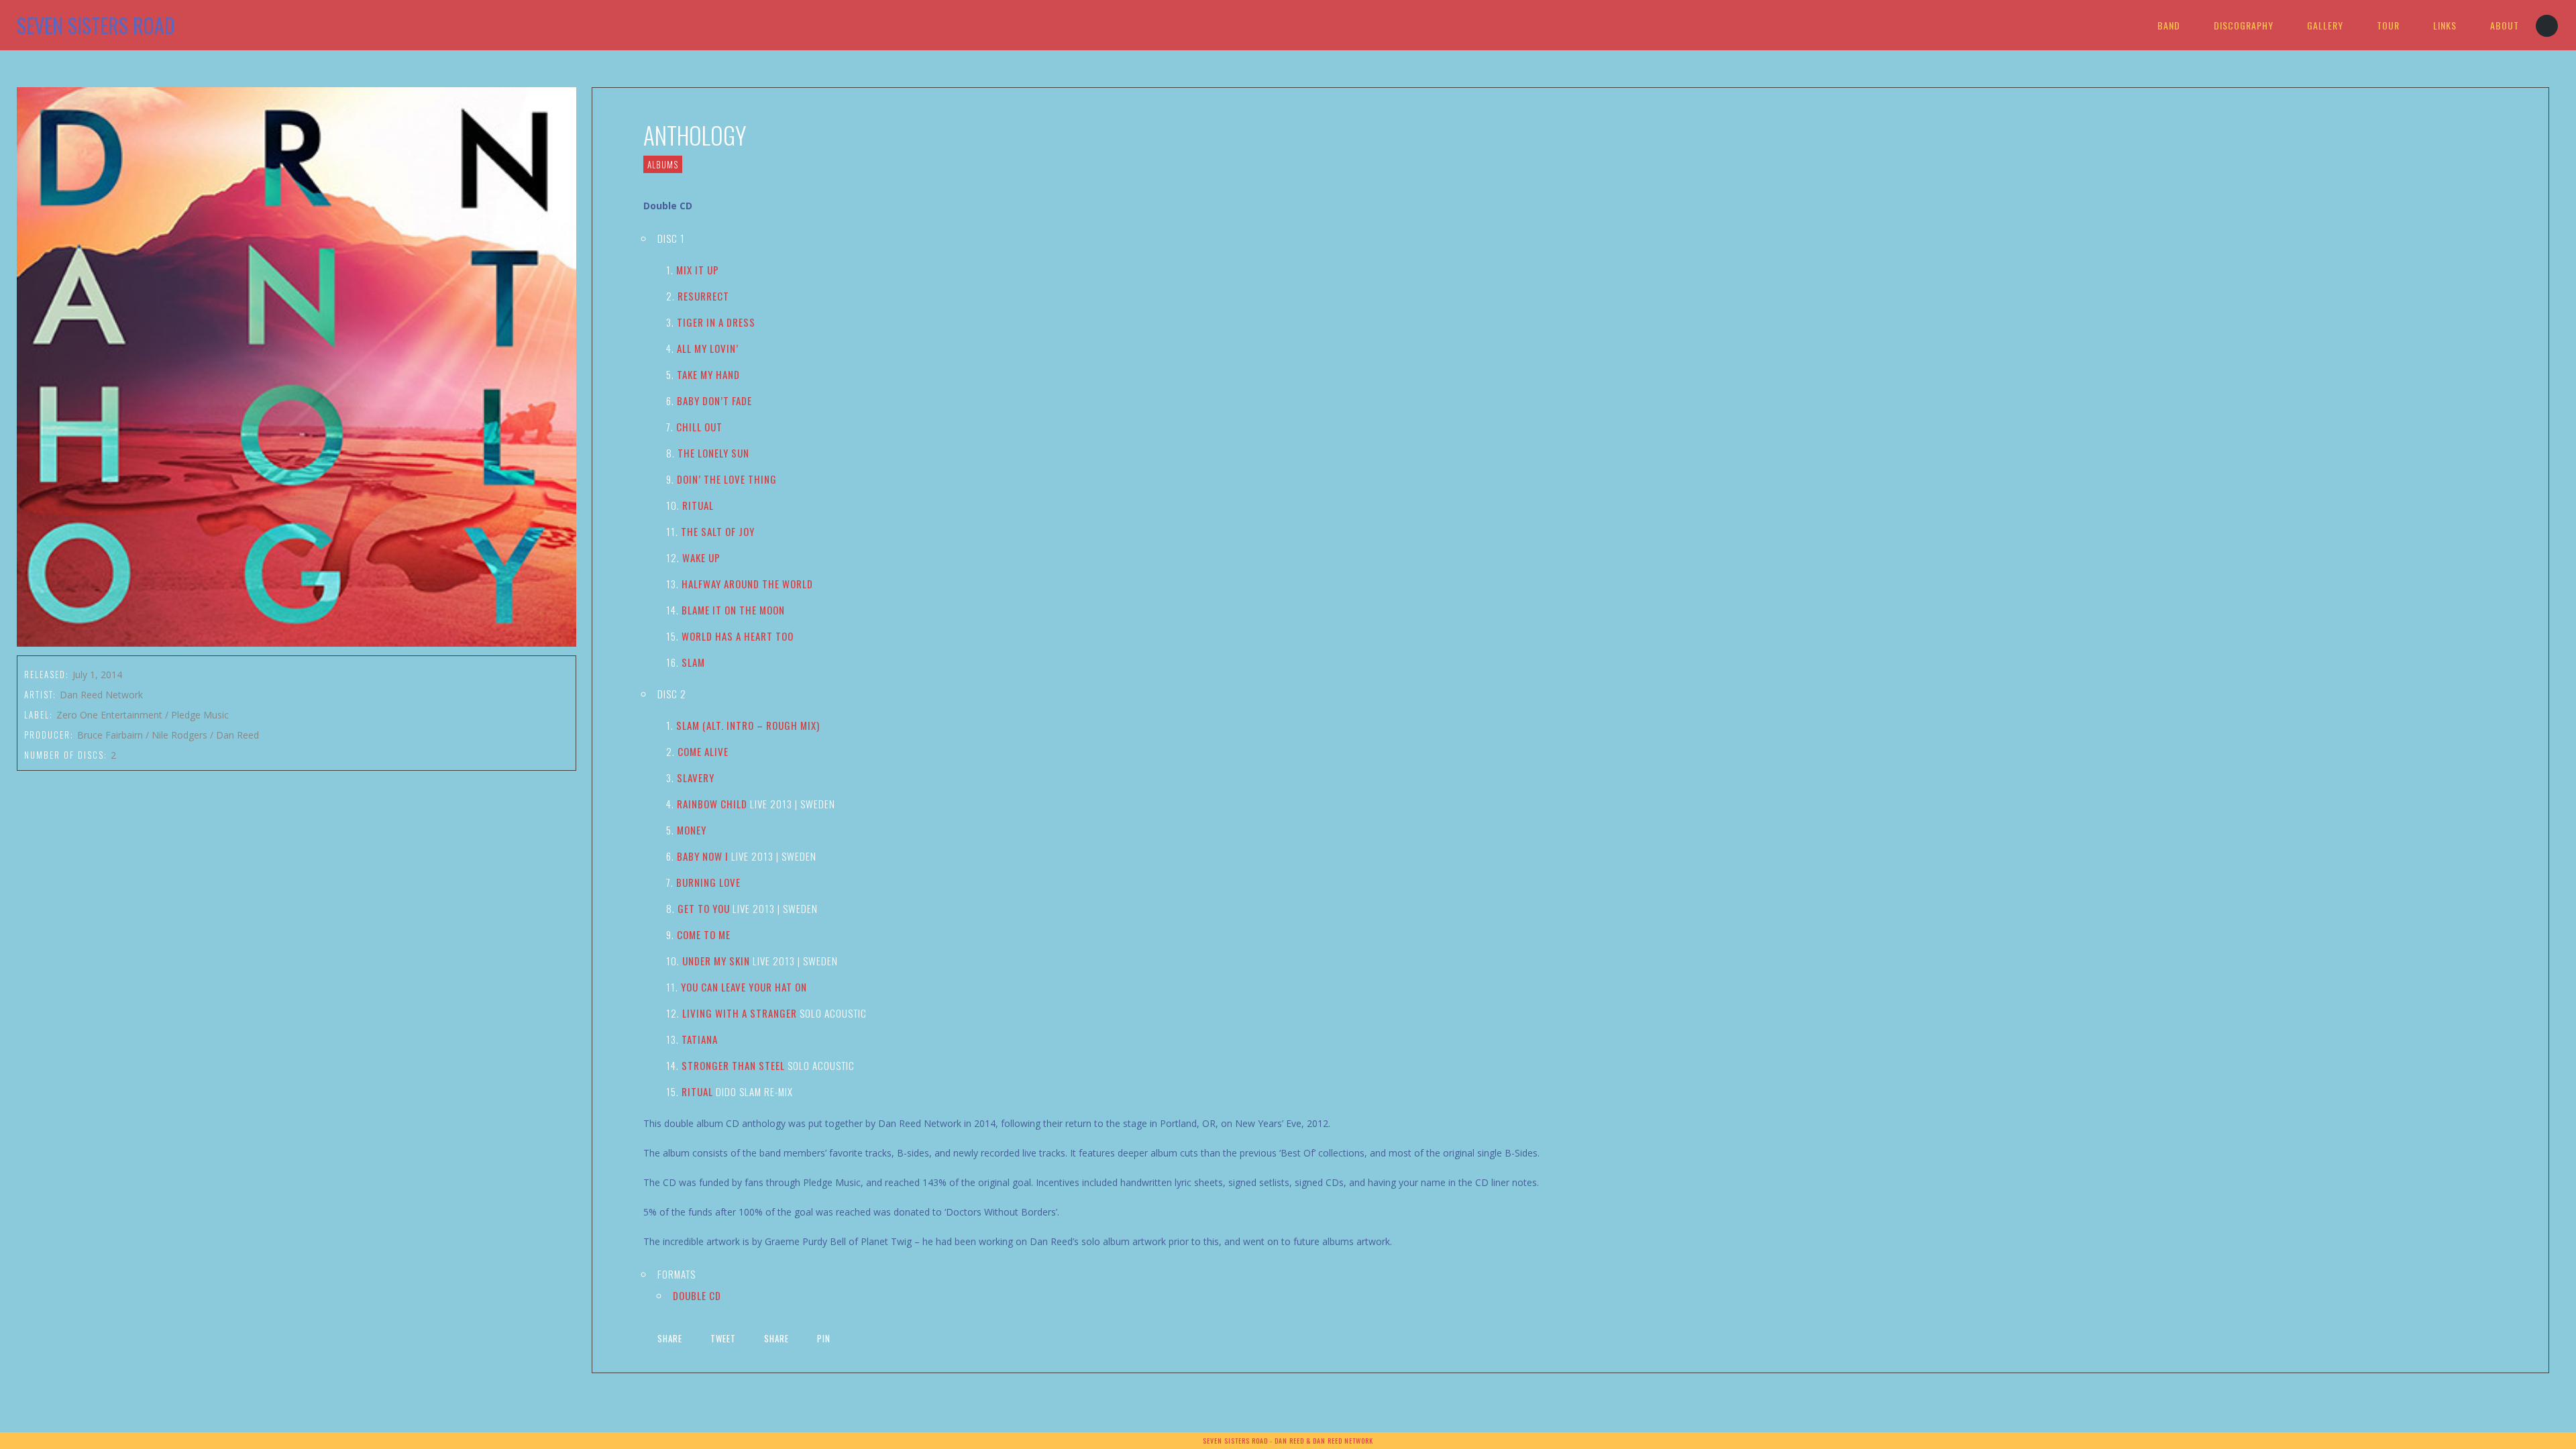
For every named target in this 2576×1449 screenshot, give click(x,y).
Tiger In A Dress (716, 322)
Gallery (2325, 25)
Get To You (704, 908)
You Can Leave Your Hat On (744, 987)
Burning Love (708, 882)
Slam (693, 662)
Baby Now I (703, 856)
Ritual (698, 505)
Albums (663, 164)
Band (2169, 25)
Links (2445, 25)
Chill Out (699, 427)
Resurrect (703, 296)
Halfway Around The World (747, 584)
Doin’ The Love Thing (727, 479)
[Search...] (2547, 26)
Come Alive (703, 751)
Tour (2388, 25)
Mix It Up (698, 270)
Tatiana (700, 1039)
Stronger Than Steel (733, 1065)
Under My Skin (716, 961)
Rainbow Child (712, 804)
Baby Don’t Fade (714, 400)
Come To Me (704, 934)
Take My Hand (708, 374)
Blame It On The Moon (733, 610)
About (2505, 25)
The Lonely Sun (713, 453)
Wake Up (701, 557)
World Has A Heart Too (738, 636)
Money (692, 830)
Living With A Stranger (740, 1013)
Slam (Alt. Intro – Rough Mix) (748, 725)
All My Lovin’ (708, 348)
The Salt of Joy (718, 531)
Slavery (696, 777)
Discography (2244, 25)
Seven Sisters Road (96, 25)
